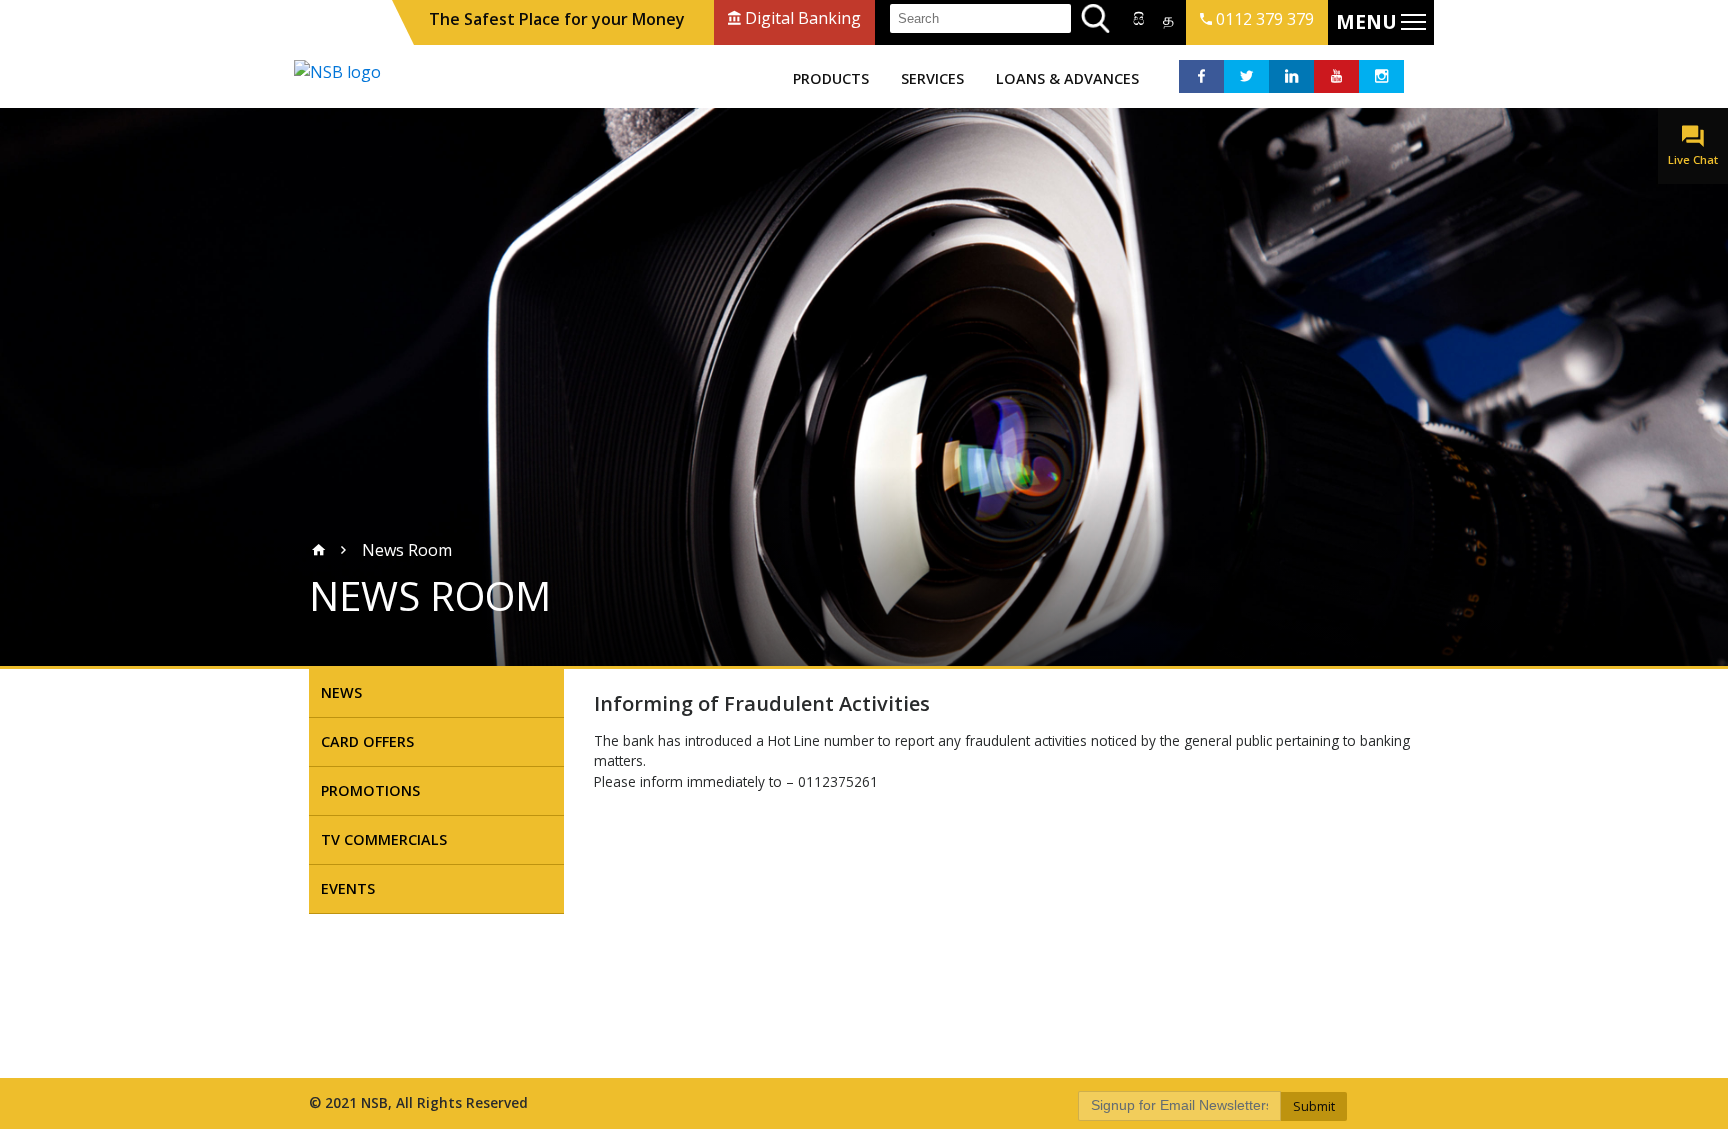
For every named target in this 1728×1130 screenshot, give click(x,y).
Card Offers (367, 741)
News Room (407, 550)
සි (1139, 19)
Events (348, 888)
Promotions (370, 790)
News (341, 692)
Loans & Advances (1067, 78)
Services (932, 78)
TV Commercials (384, 839)
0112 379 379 (1263, 19)
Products (831, 78)
